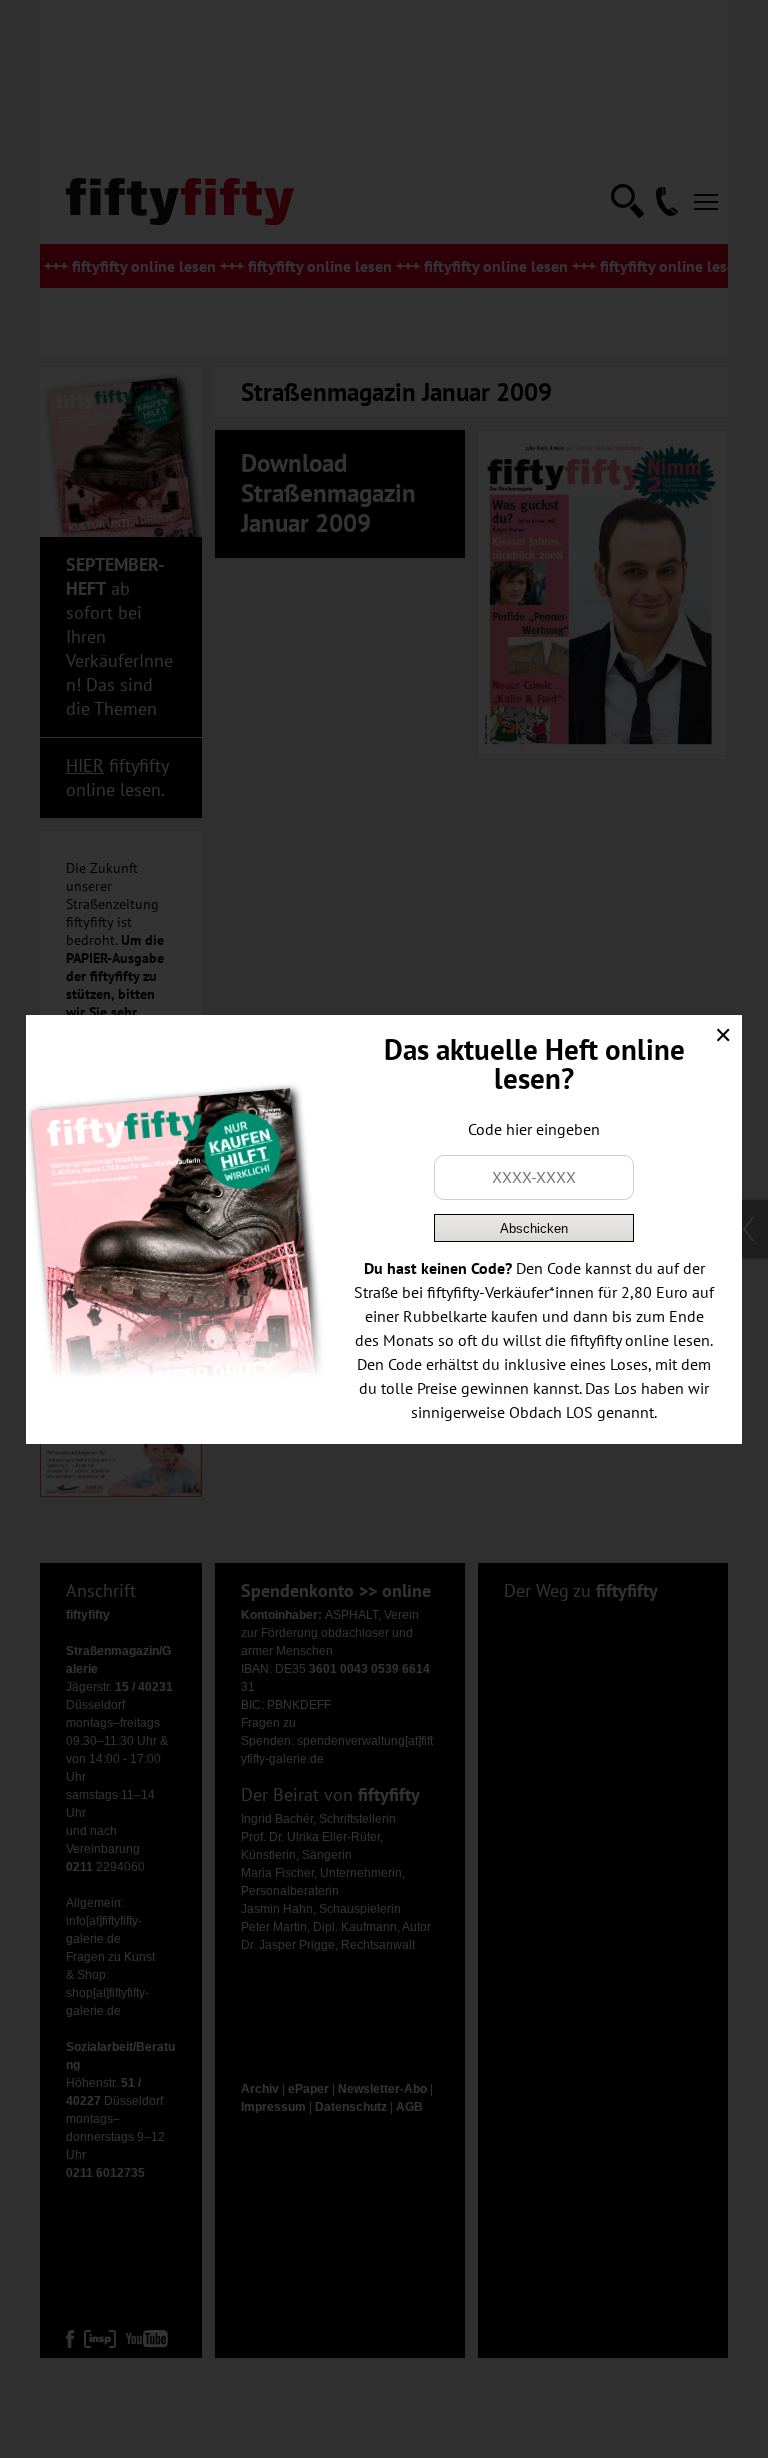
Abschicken (534, 1228)
